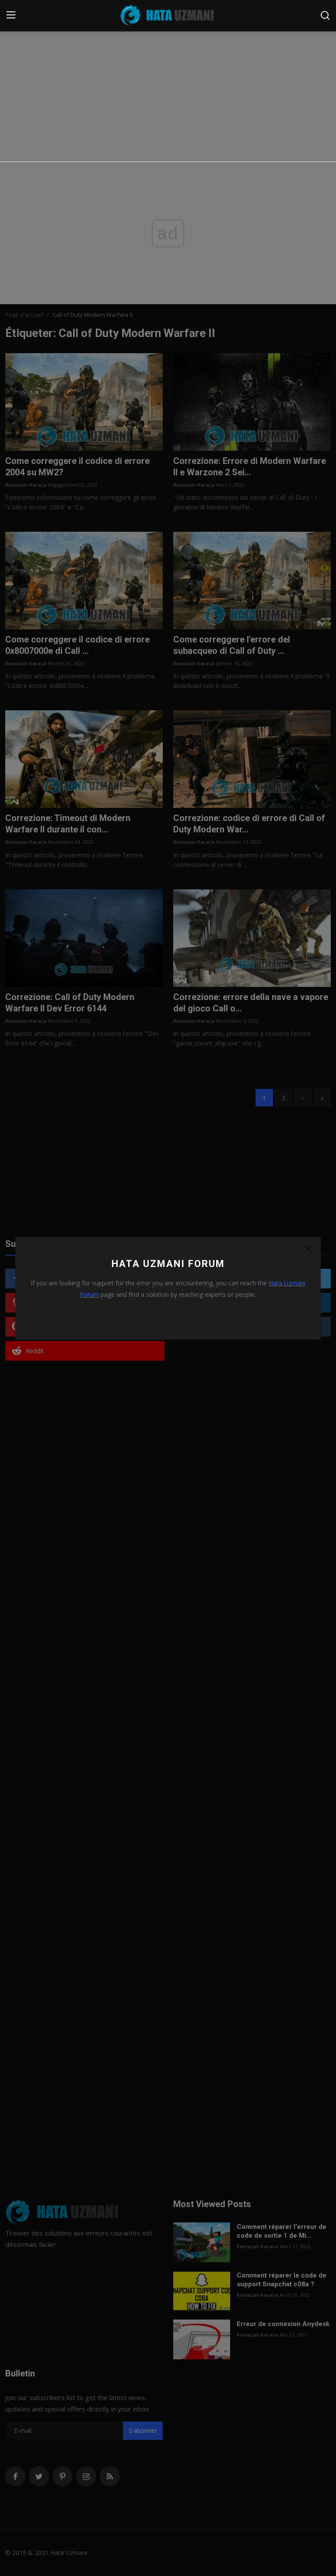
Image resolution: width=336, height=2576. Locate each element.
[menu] (11, 15)
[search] (325, 15)
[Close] (308, 1249)
